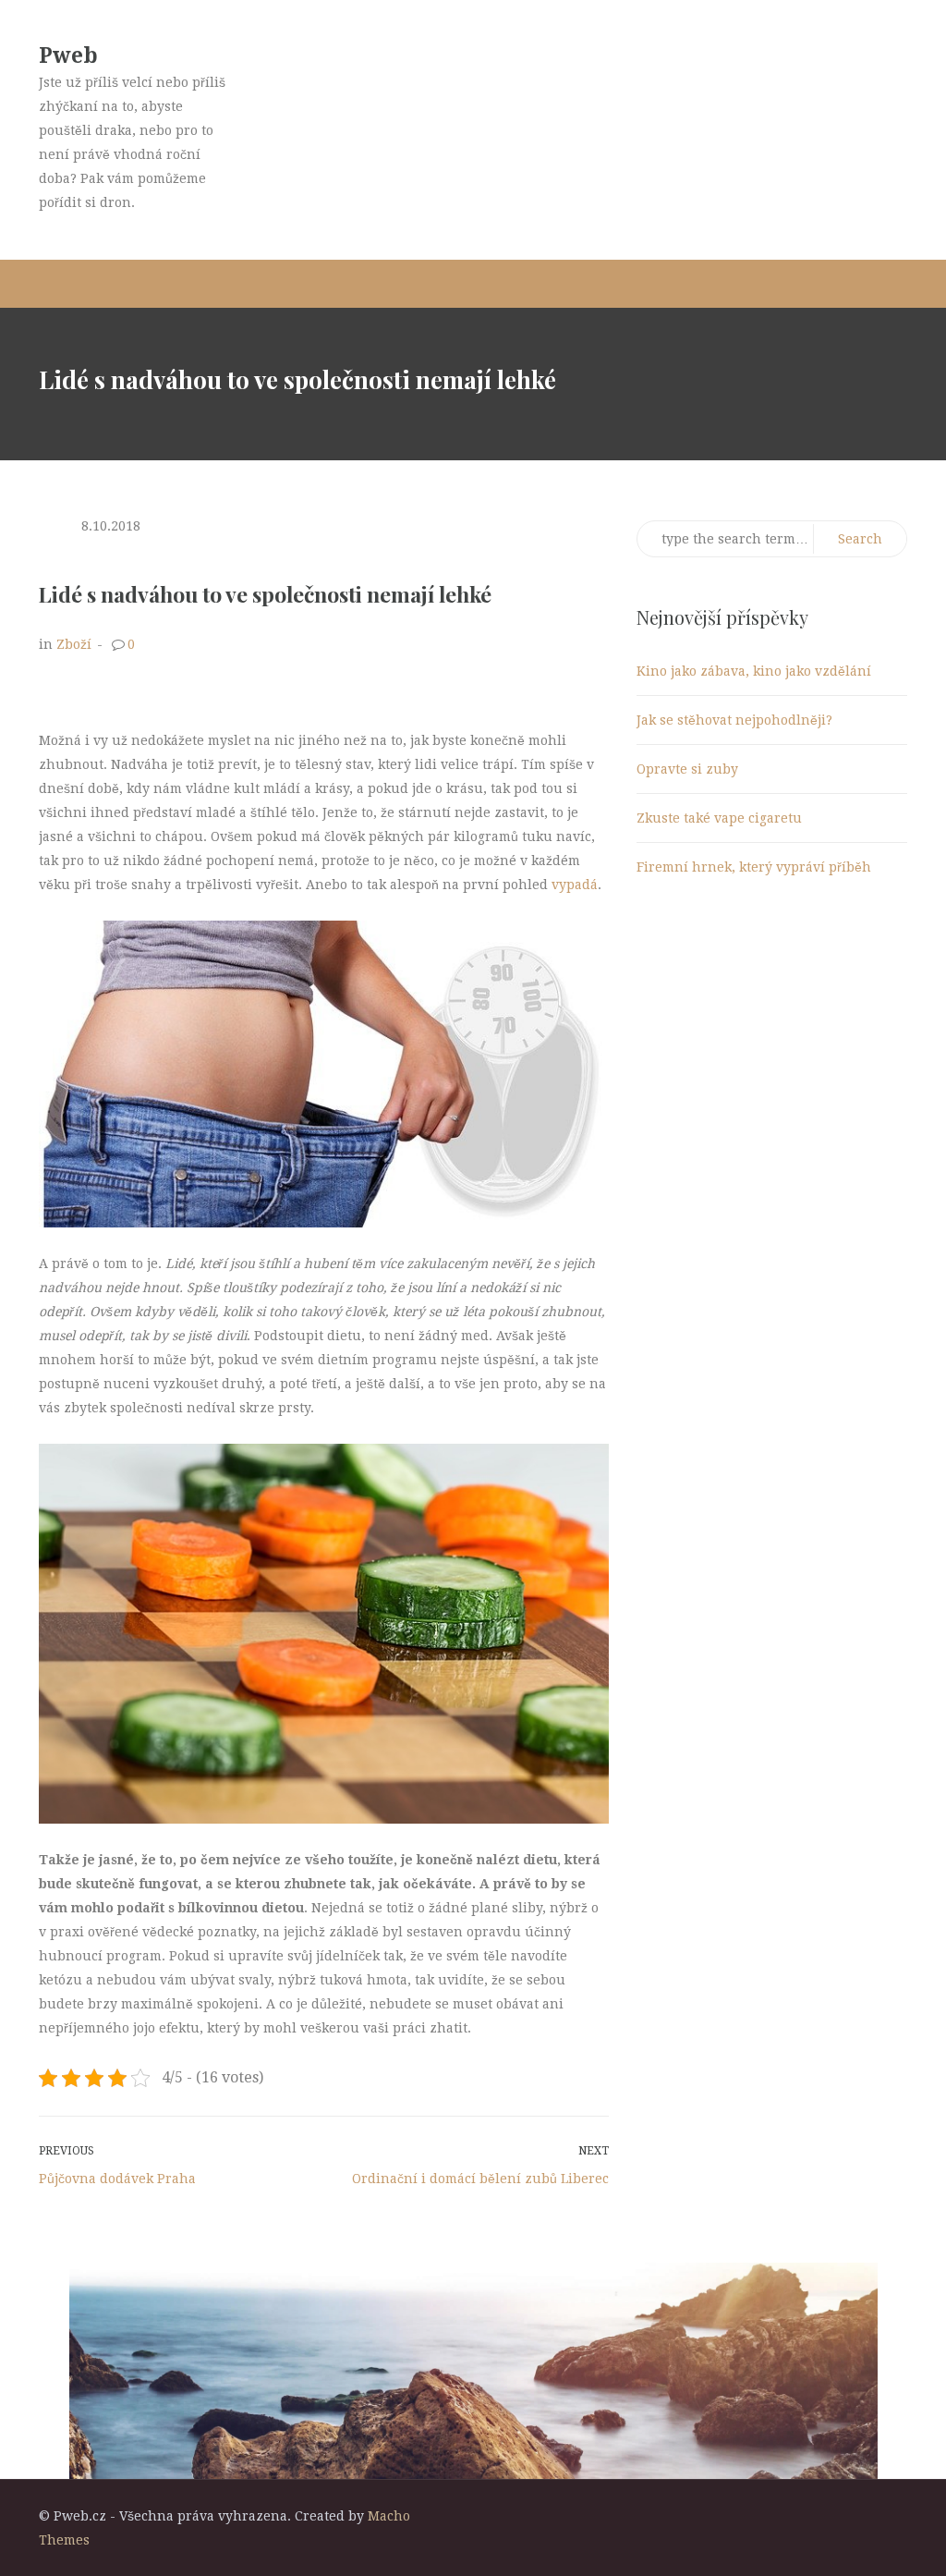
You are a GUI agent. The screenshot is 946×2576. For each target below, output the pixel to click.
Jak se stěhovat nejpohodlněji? (734, 720)
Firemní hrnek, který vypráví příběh (754, 867)
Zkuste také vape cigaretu (719, 818)
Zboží (74, 644)
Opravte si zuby (687, 769)
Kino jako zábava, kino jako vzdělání (754, 671)
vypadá (573, 885)
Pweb (68, 56)
